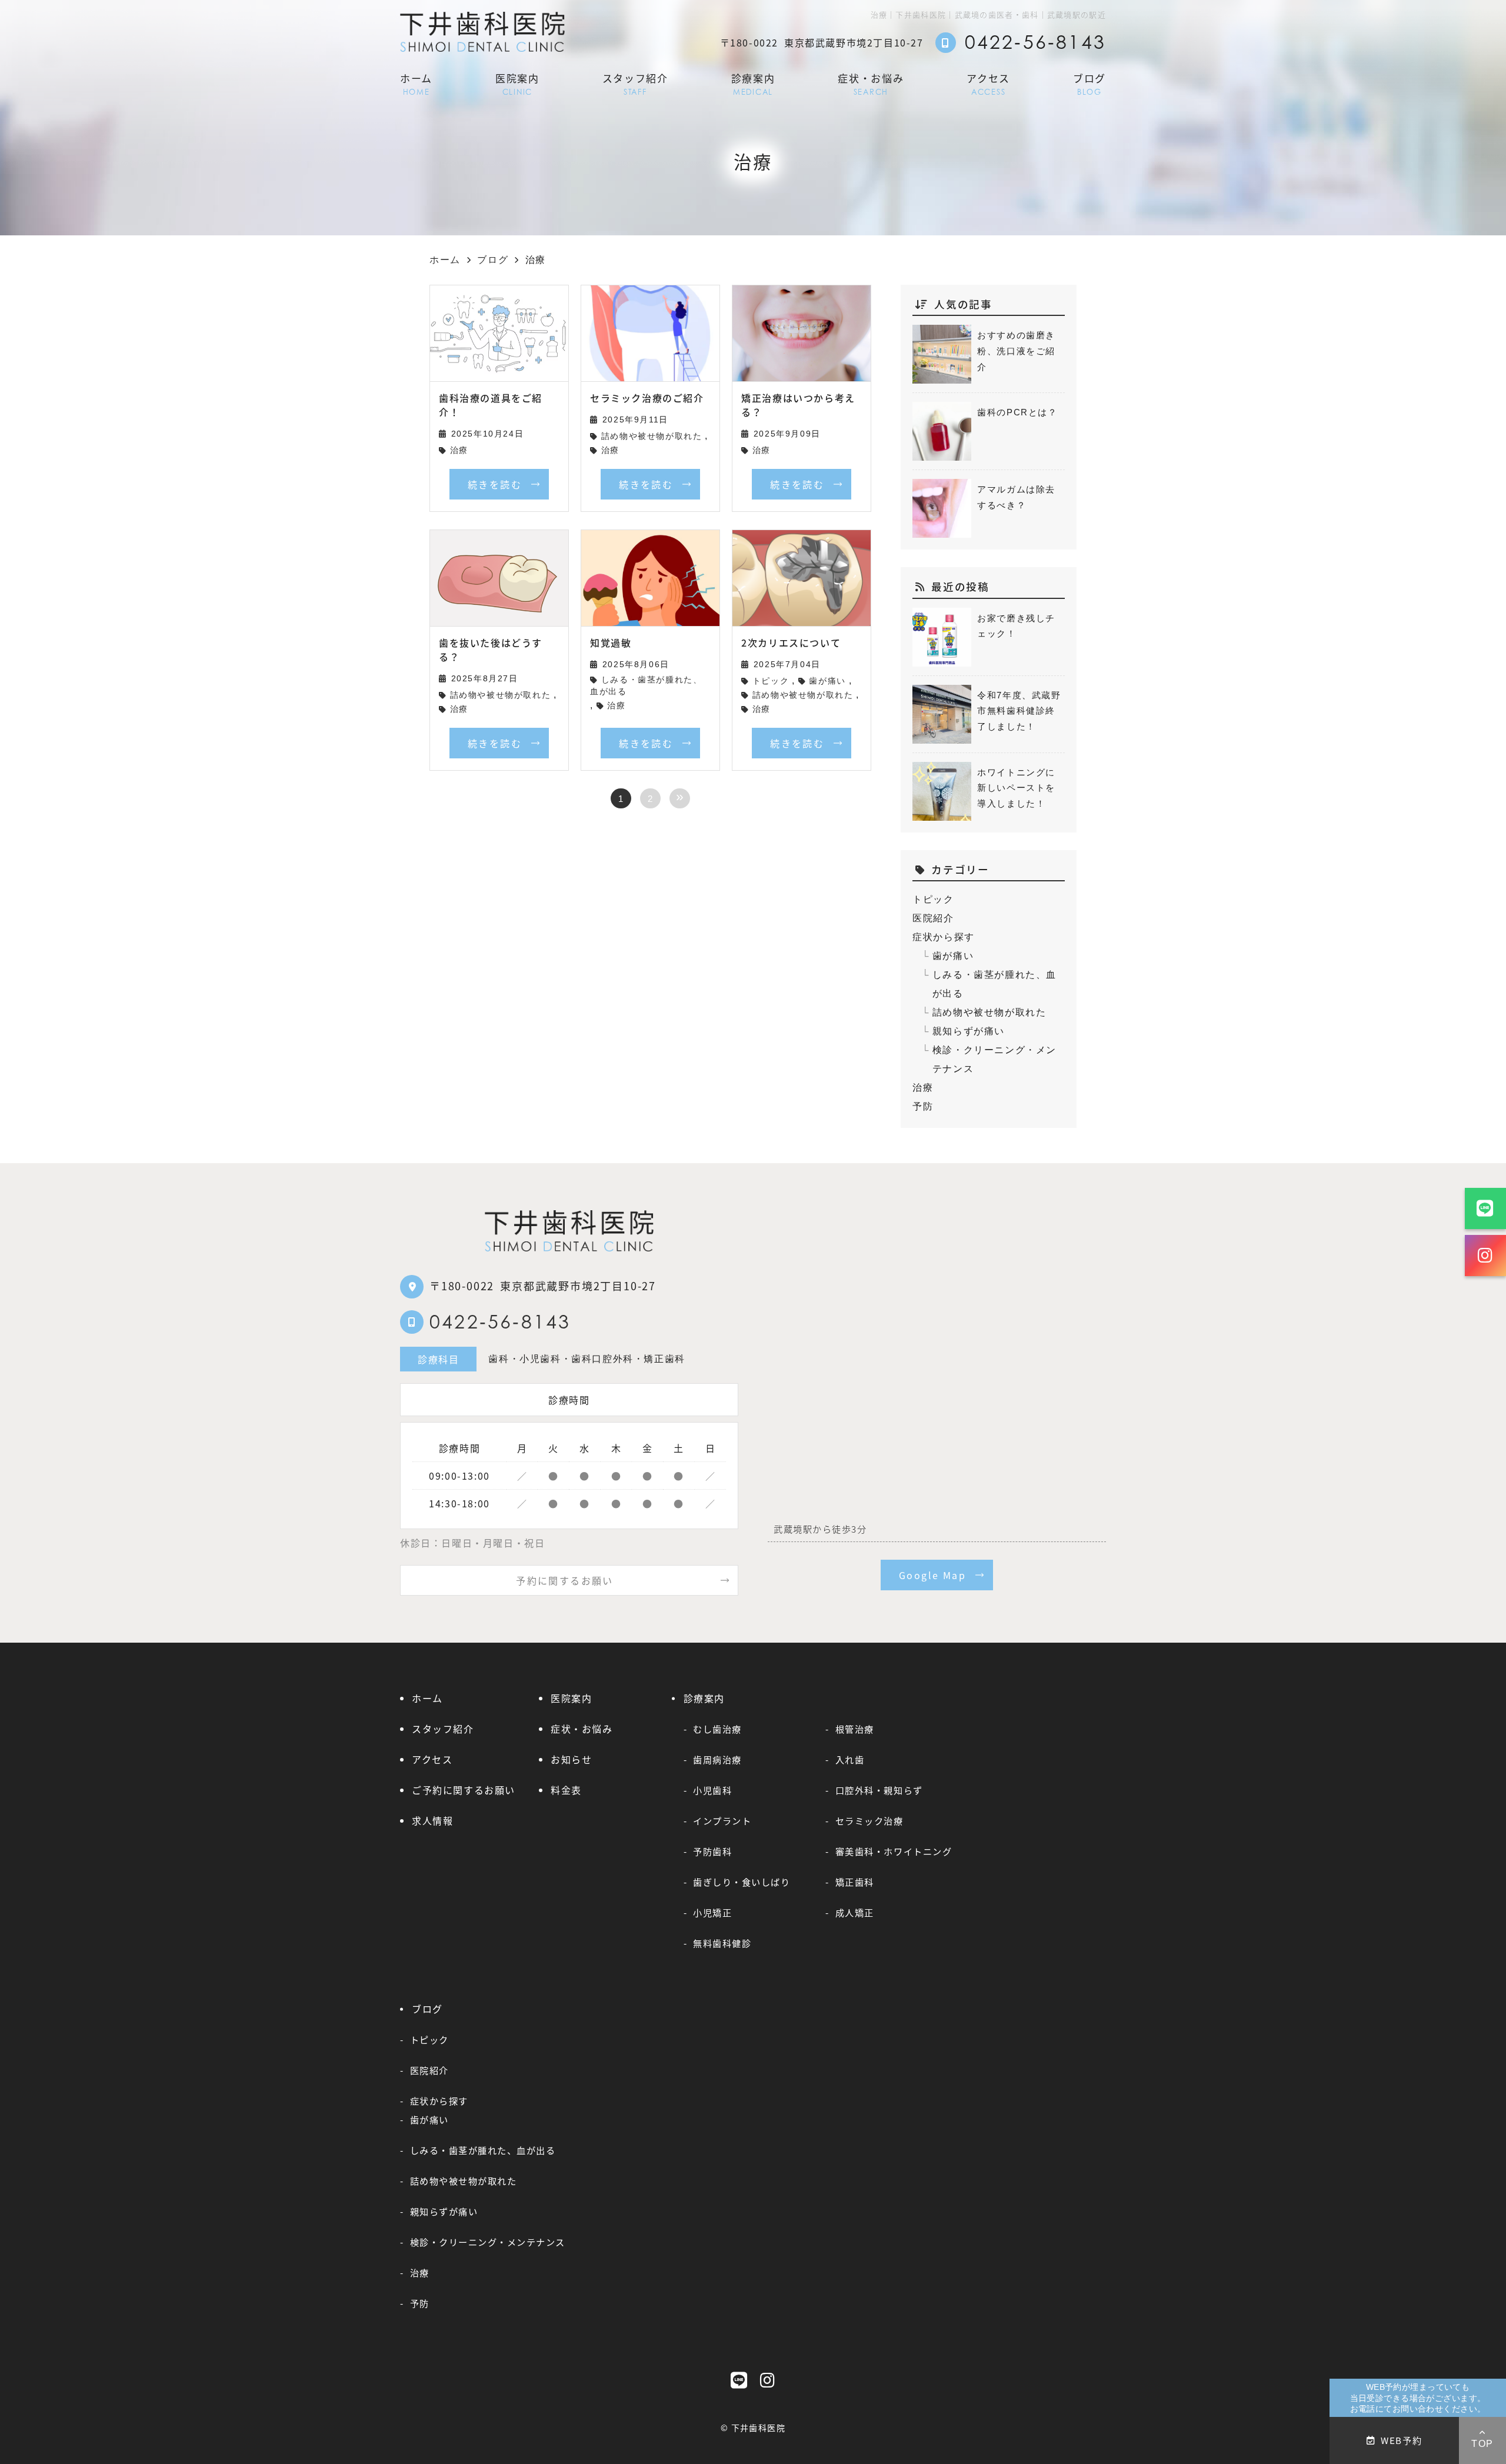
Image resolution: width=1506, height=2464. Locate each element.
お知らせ (571, 1759)
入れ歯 (850, 1759)
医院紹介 (933, 918)
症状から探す (944, 937)
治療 (459, 450)
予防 (923, 1106)
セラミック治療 (869, 1820)
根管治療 (855, 1729)
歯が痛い (827, 681)
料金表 (566, 1790)
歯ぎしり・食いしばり (742, 1882)
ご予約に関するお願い (464, 1790)
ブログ (1089, 83)
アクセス (988, 83)
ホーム (416, 83)
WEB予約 (1401, 2440)
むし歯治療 (717, 1729)
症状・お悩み (871, 83)
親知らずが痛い (969, 1031)
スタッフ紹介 (635, 83)
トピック (771, 681)
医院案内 (517, 83)
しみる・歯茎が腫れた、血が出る (646, 686)
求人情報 (432, 1820)
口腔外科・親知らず (879, 1790)
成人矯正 (855, 1912)
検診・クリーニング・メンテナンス (994, 1059)
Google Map (932, 1575)
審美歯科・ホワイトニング (894, 1851)
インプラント (722, 1820)
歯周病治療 (717, 1759)
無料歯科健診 (722, 1943)
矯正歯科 (855, 1882)
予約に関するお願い (565, 1580)
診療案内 (753, 83)
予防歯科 (712, 1851)
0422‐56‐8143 (500, 1321)
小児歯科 (712, 1790)
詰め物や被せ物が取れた (652, 436)
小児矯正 (712, 1912)
